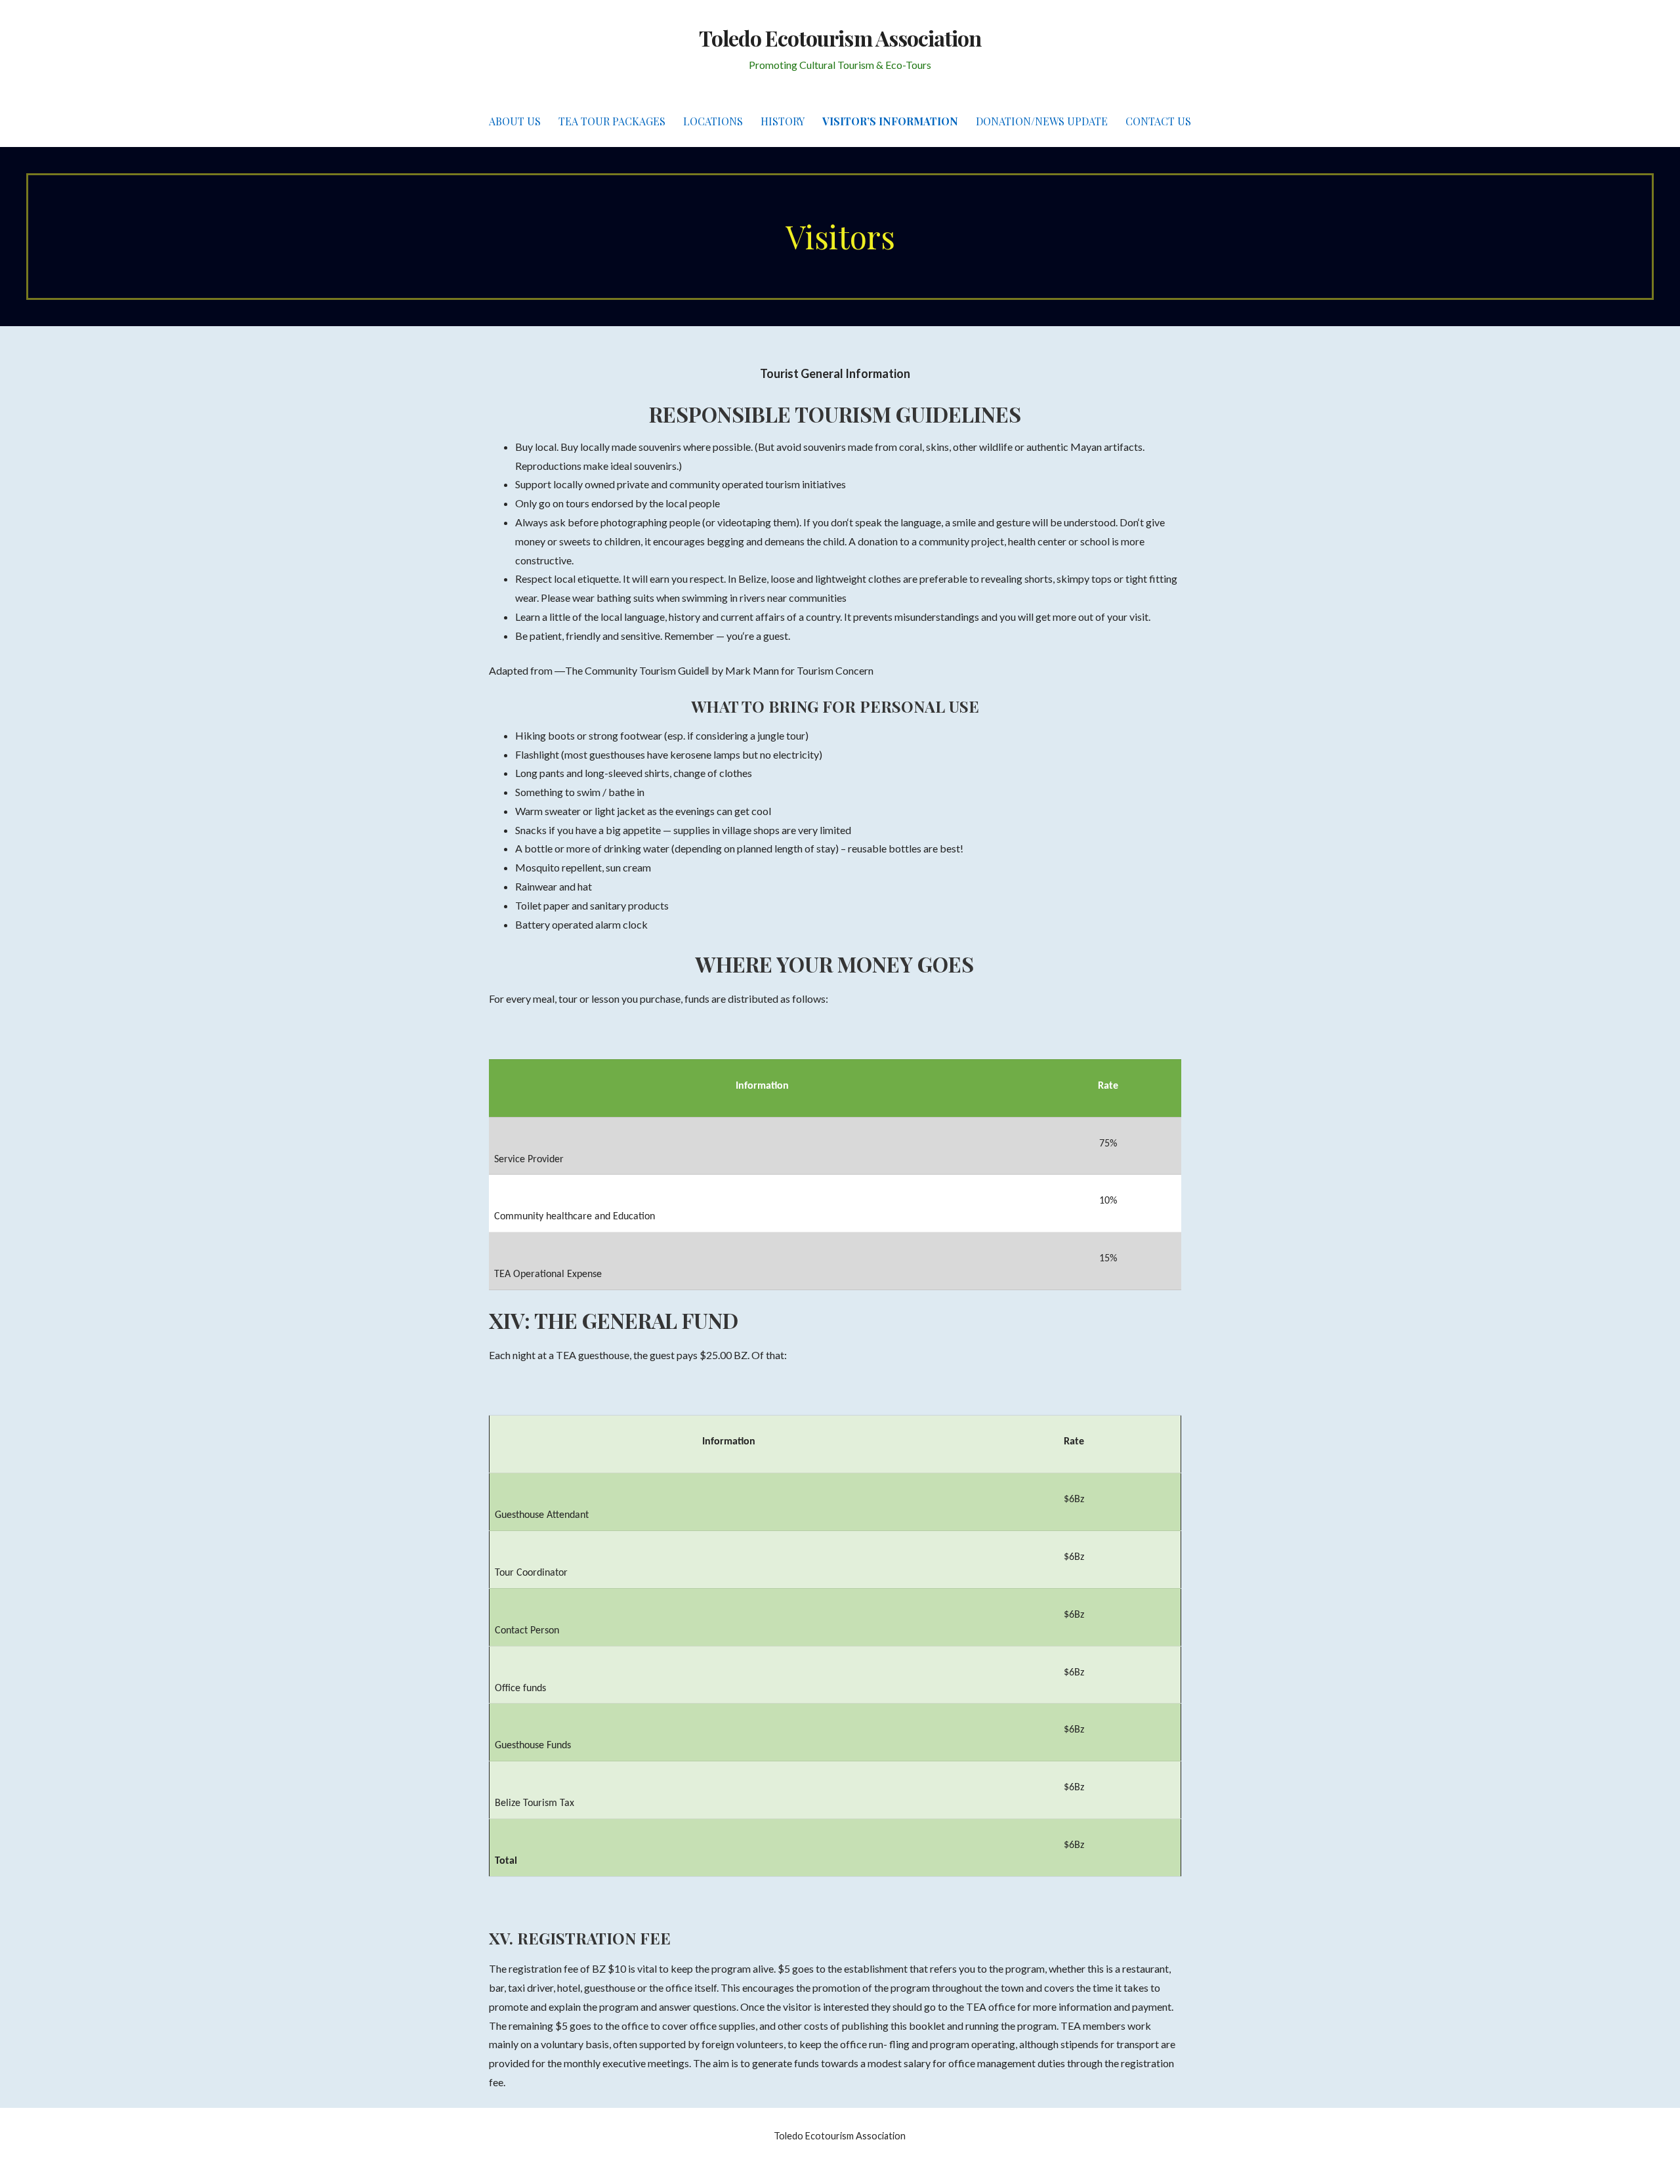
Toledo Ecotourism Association (840, 38)
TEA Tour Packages (612, 121)
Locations (713, 121)
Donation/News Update (1042, 121)
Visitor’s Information (890, 121)
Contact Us (1158, 121)
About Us (515, 121)
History (783, 121)
